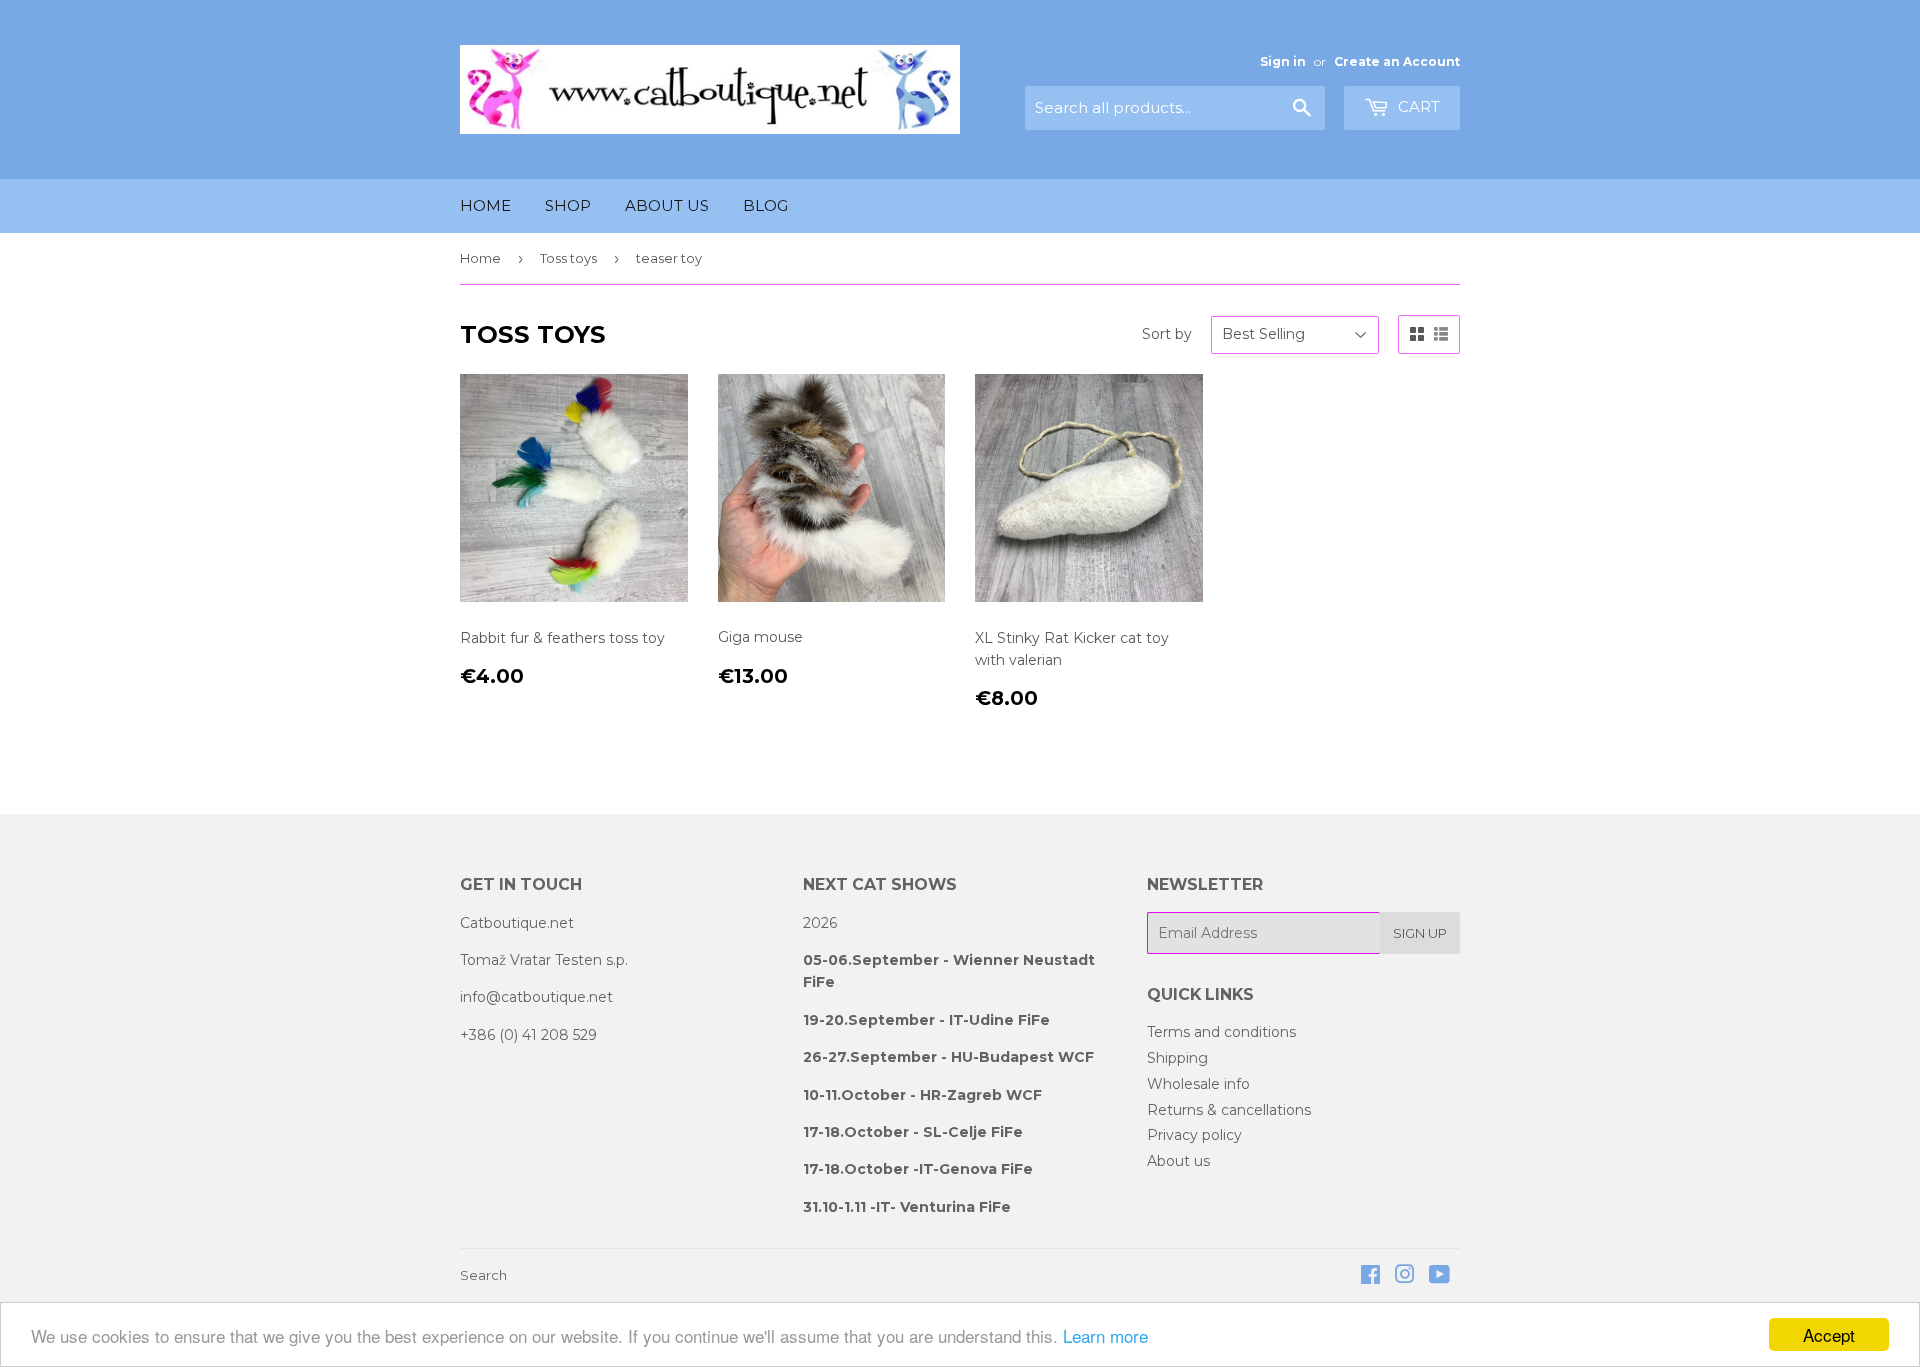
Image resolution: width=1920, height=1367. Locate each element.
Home (485, 205)
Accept (1829, 1334)
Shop (568, 205)
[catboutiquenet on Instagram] (1405, 1277)
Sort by (1167, 334)
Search (483, 1275)
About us (667, 205)
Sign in (1283, 61)
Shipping (1177, 1058)
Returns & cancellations (1229, 1110)
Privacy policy (1194, 1135)
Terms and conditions (1221, 1032)
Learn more (1105, 1335)
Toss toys (568, 258)
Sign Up (1420, 933)
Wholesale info (1198, 1084)
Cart (1417, 106)
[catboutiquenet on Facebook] (1370, 1277)
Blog (765, 205)
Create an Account (1397, 61)
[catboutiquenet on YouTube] (1439, 1277)
